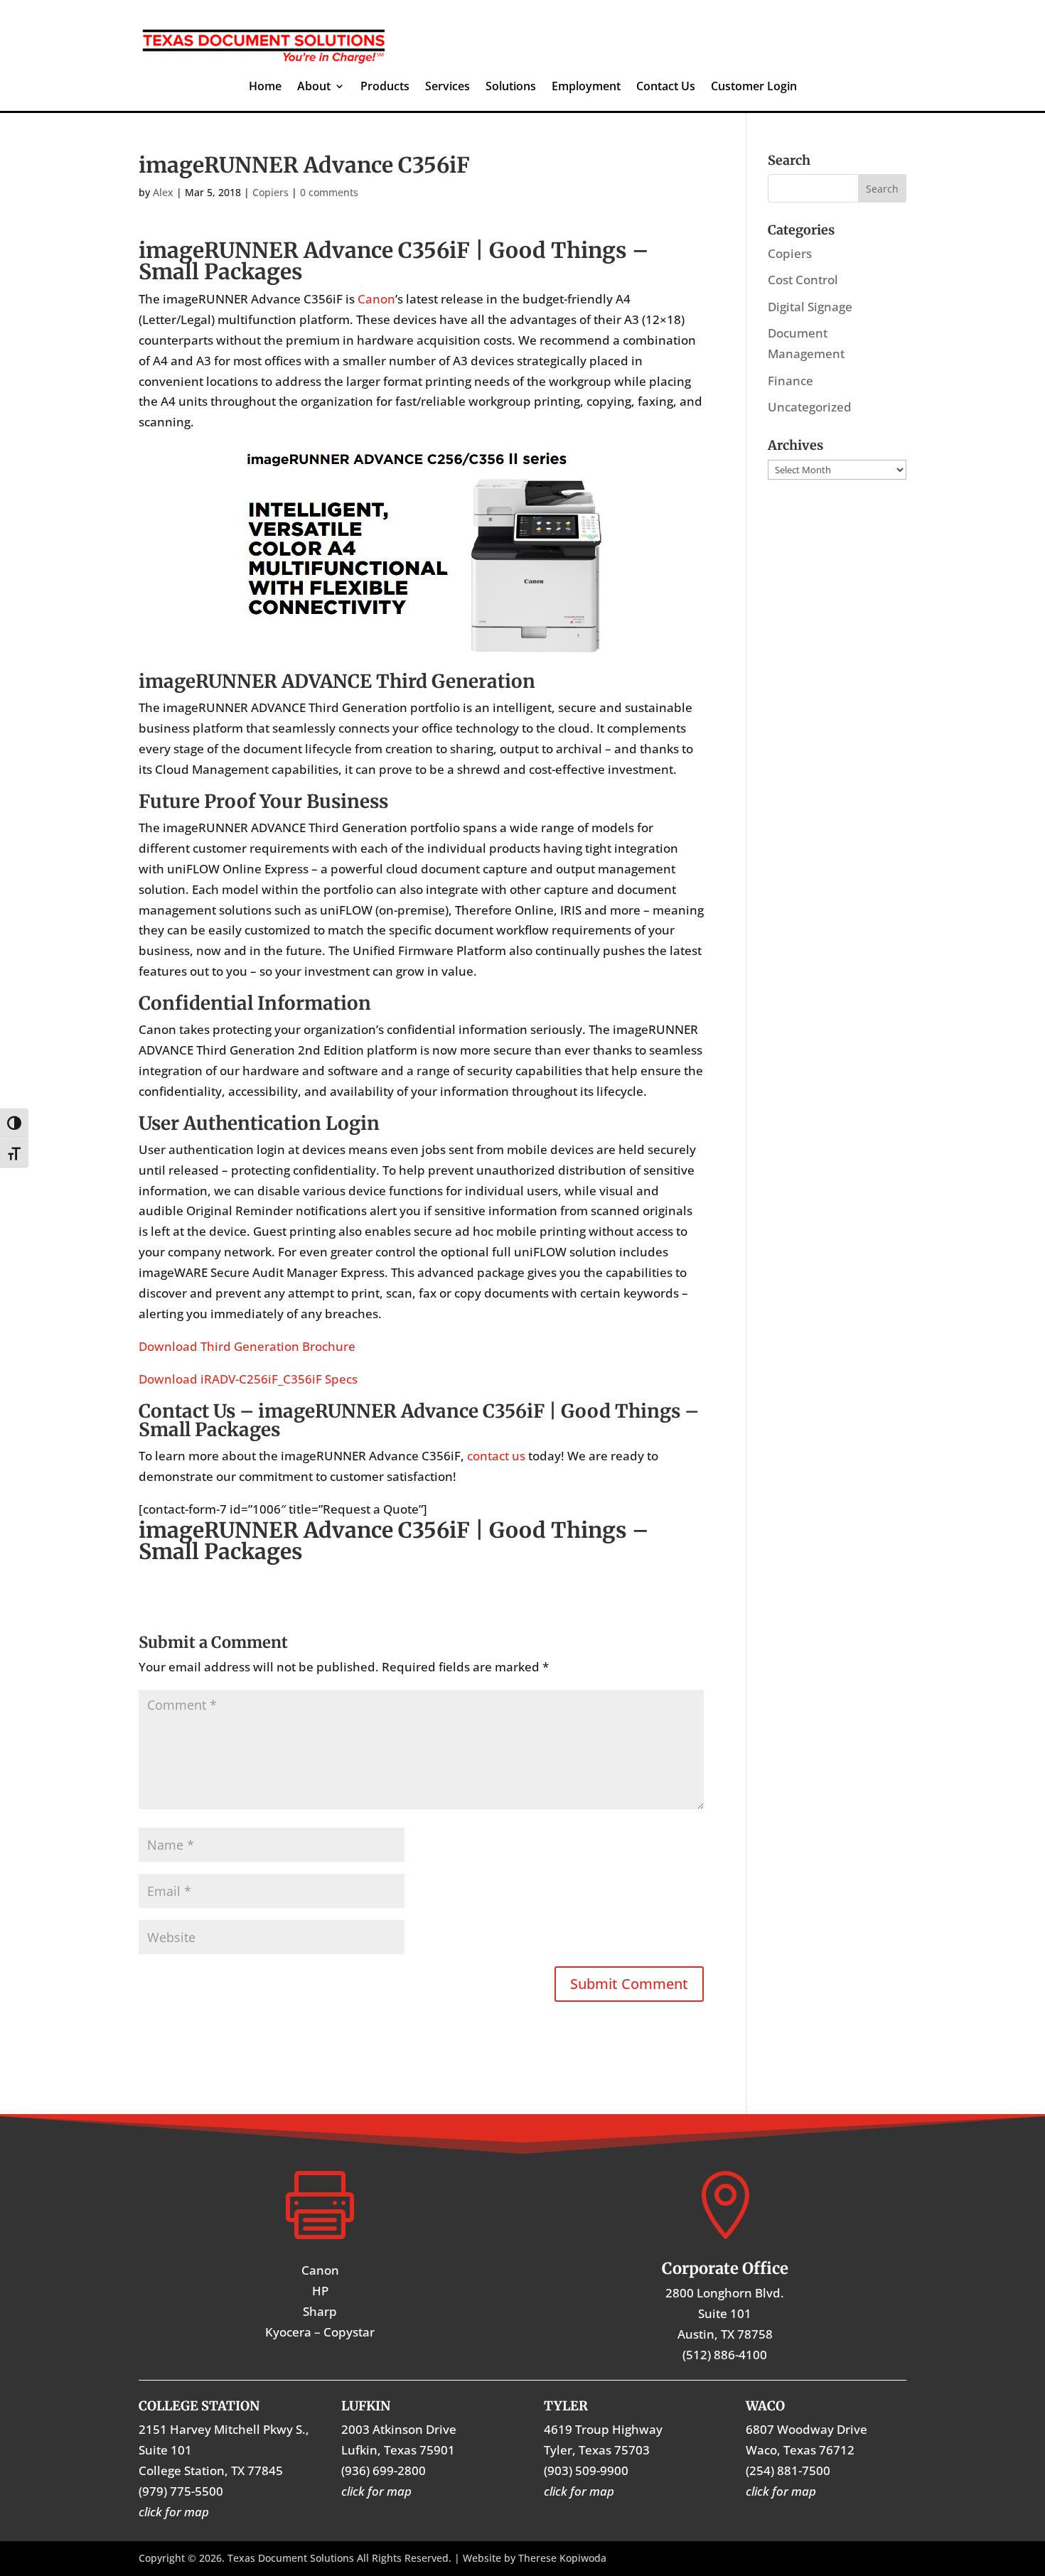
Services (448, 87)
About (314, 87)
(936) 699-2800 (384, 2470)
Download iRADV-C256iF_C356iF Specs (248, 1379)
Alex (163, 192)
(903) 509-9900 (586, 2470)
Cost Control (803, 280)
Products (385, 87)
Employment (586, 87)
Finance (791, 381)
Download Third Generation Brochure (247, 1346)
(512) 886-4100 (725, 2355)
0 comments (329, 192)
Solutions (511, 87)
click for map (781, 2491)
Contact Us (666, 87)
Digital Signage (810, 307)
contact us (496, 1456)
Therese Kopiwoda (562, 2558)
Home (265, 87)
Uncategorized (810, 407)
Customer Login (754, 87)
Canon (376, 299)
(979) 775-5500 (181, 2491)
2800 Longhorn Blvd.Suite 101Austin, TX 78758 (725, 2313)
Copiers (270, 192)
